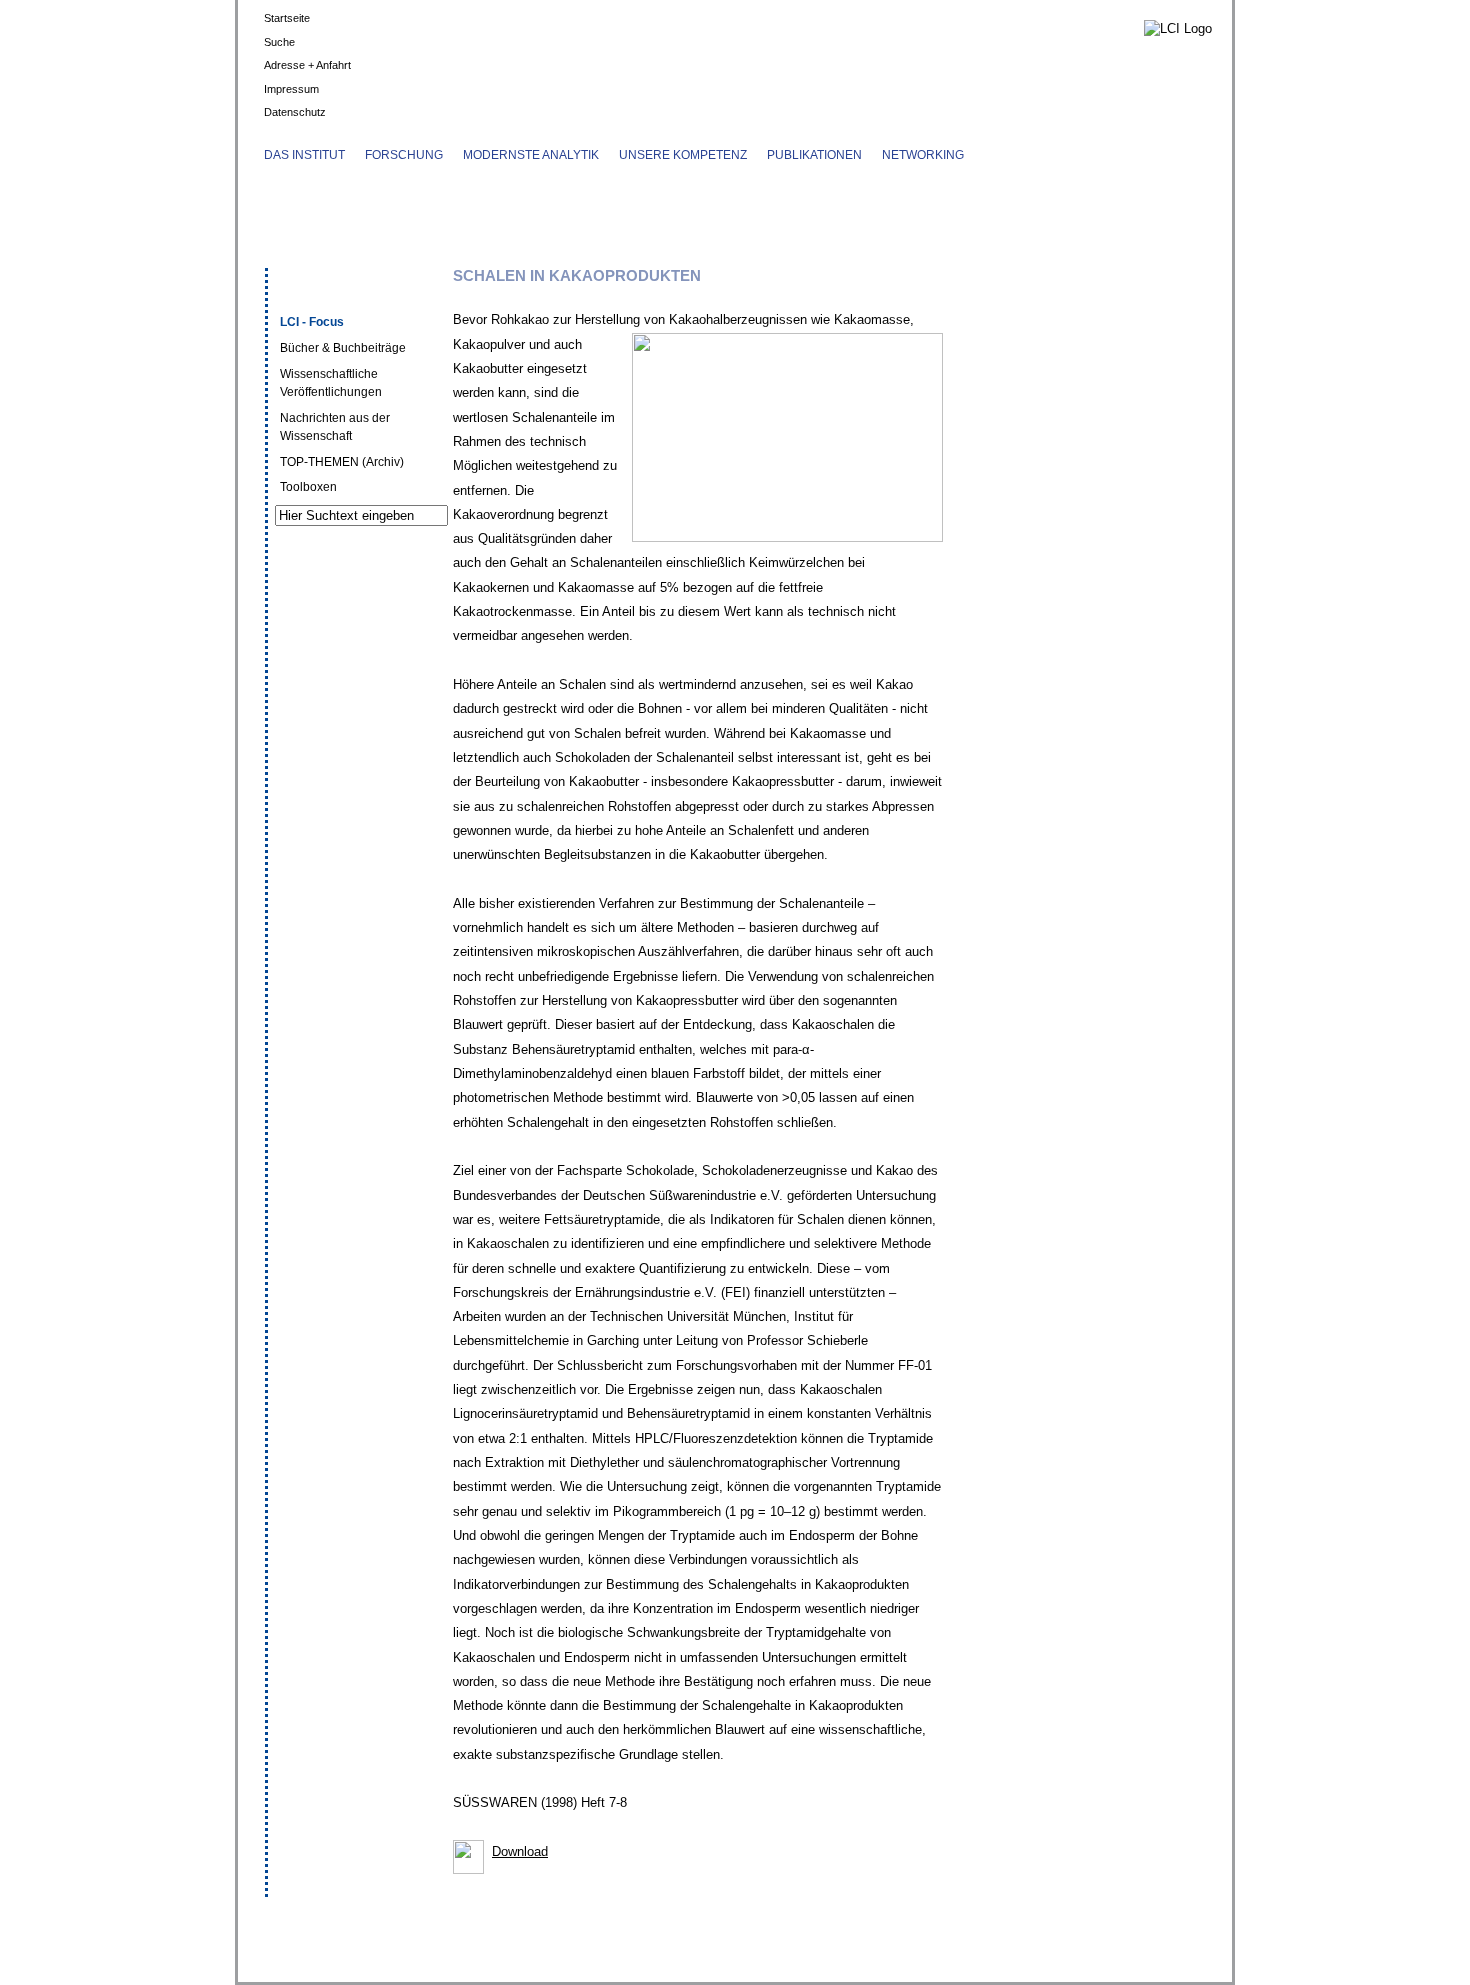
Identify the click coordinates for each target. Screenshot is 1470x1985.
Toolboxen (308, 487)
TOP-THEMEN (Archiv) (342, 462)
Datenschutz (295, 112)
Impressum (291, 89)
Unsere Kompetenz (683, 155)
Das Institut (304, 155)
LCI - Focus (312, 322)
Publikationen (814, 155)
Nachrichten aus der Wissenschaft (335, 427)
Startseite (287, 18)
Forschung (404, 155)
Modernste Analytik (531, 155)
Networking (923, 155)
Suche (279, 42)
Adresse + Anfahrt (307, 65)
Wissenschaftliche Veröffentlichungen (331, 383)
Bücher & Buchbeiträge (343, 348)
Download (520, 1851)
